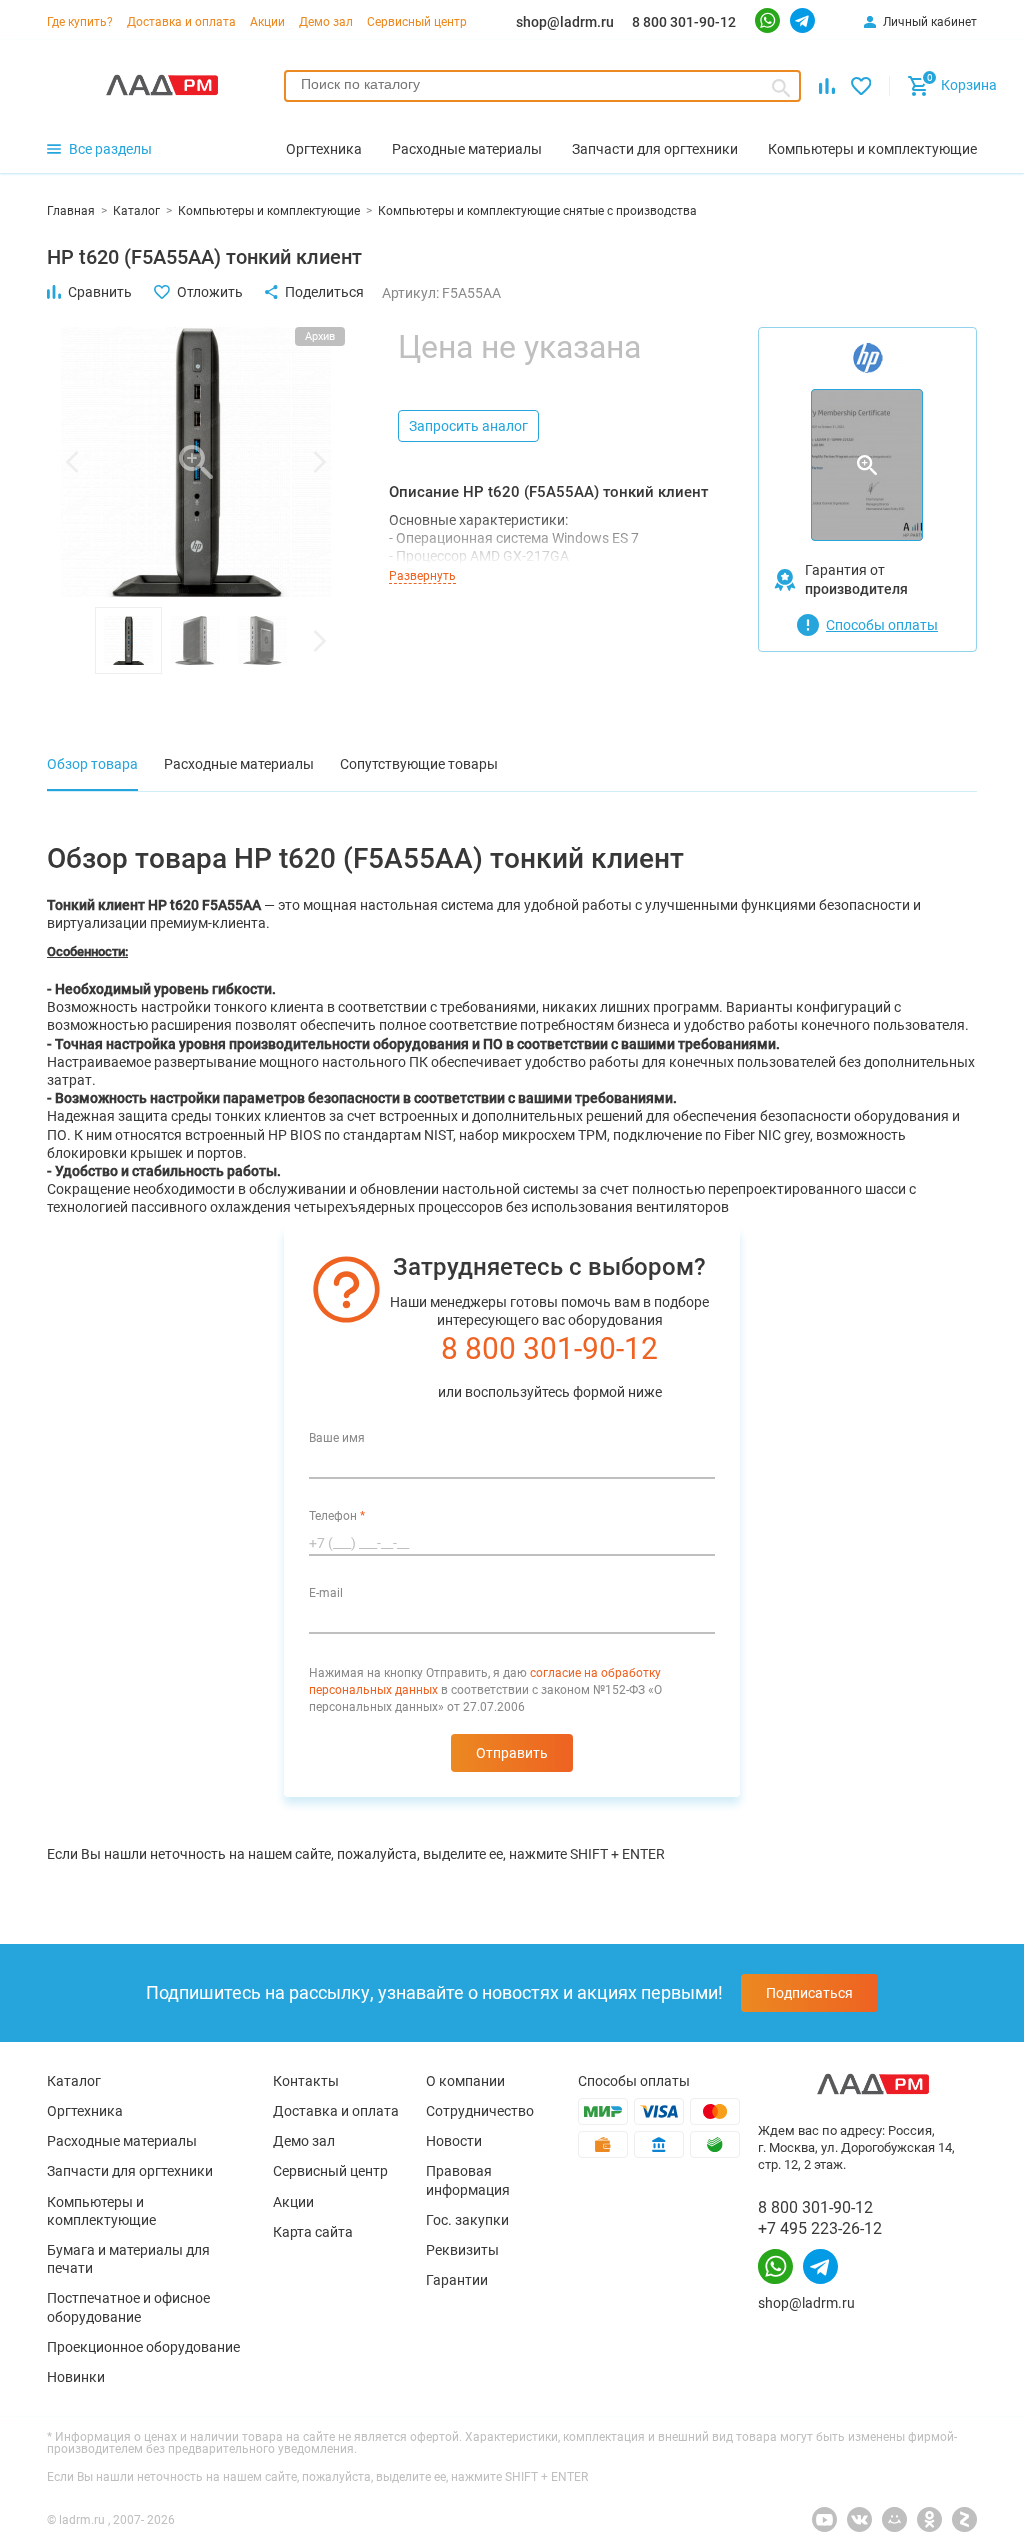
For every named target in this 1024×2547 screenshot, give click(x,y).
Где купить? (80, 22)
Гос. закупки (467, 2220)
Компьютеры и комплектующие (101, 2211)
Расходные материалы (239, 764)
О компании (465, 2081)
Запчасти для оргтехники (130, 2171)
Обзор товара (92, 764)
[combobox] (542, 86)
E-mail (326, 1593)
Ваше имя (337, 1438)
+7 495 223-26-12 (820, 2228)
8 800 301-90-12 (684, 22)
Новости (454, 2141)
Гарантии (457, 2280)
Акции (267, 22)
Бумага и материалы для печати (128, 2259)
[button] (72, 462)
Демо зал (326, 22)
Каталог (74, 2081)
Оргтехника (85, 2111)
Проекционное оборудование (143, 2347)
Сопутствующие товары (419, 764)
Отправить (512, 1753)
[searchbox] (542, 84)
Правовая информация (468, 2180)
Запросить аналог (468, 426)
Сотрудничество (480, 2111)
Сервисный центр (417, 22)
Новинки (76, 2377)
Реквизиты (462, 2250)
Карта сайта (313, 2232)
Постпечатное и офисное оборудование (128, 2307)
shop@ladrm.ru (565, 22)
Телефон (337, 1516)
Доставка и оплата (181, 22)
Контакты (306, 2081)
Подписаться (809, 1993)
